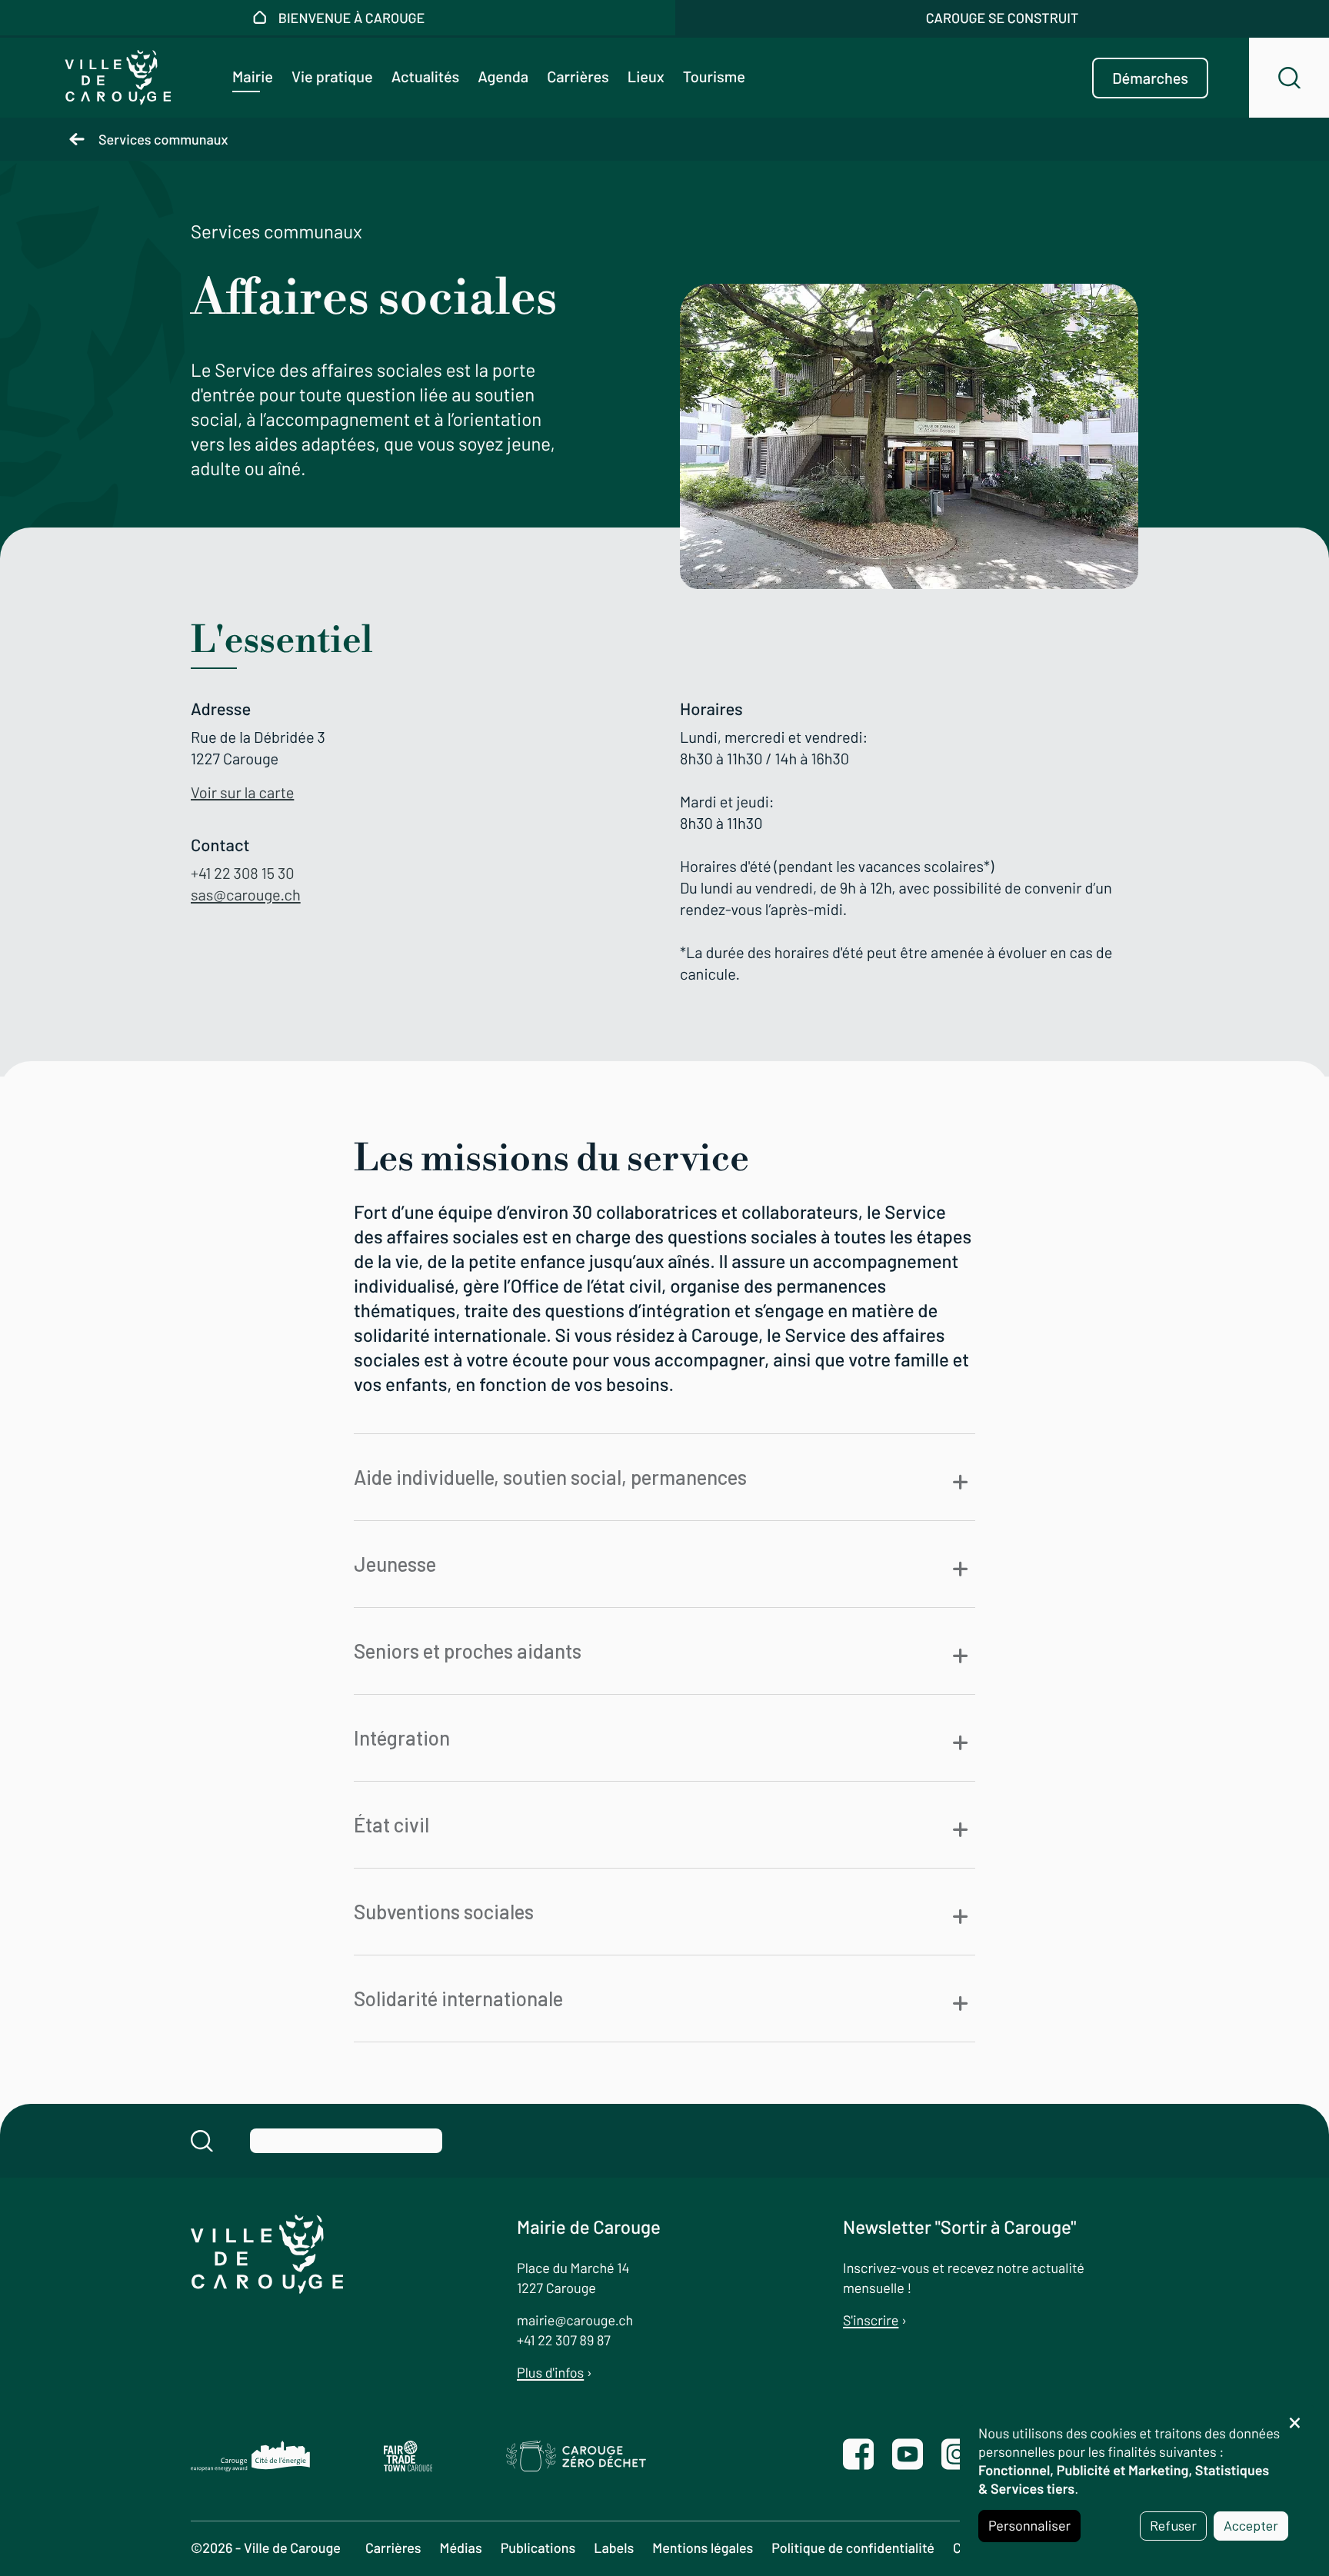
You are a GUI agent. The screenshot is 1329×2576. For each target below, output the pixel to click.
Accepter (1251, 2525)
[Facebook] (858, 2456)
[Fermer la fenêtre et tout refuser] (1294, 2415)
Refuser (1173, 2525)
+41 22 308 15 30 (243, 873)
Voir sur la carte (242, 792)
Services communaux (163, 139)
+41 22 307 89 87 (564, 2340)
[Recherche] (1289, 78)
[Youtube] (908, 2456)
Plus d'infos (550, 2372)
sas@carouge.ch (246, 894)
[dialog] (1137, 2483)
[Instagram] (957, 2456)
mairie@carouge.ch (575, 2320)
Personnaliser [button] (1029, 2525)
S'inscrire (871, 2320)
